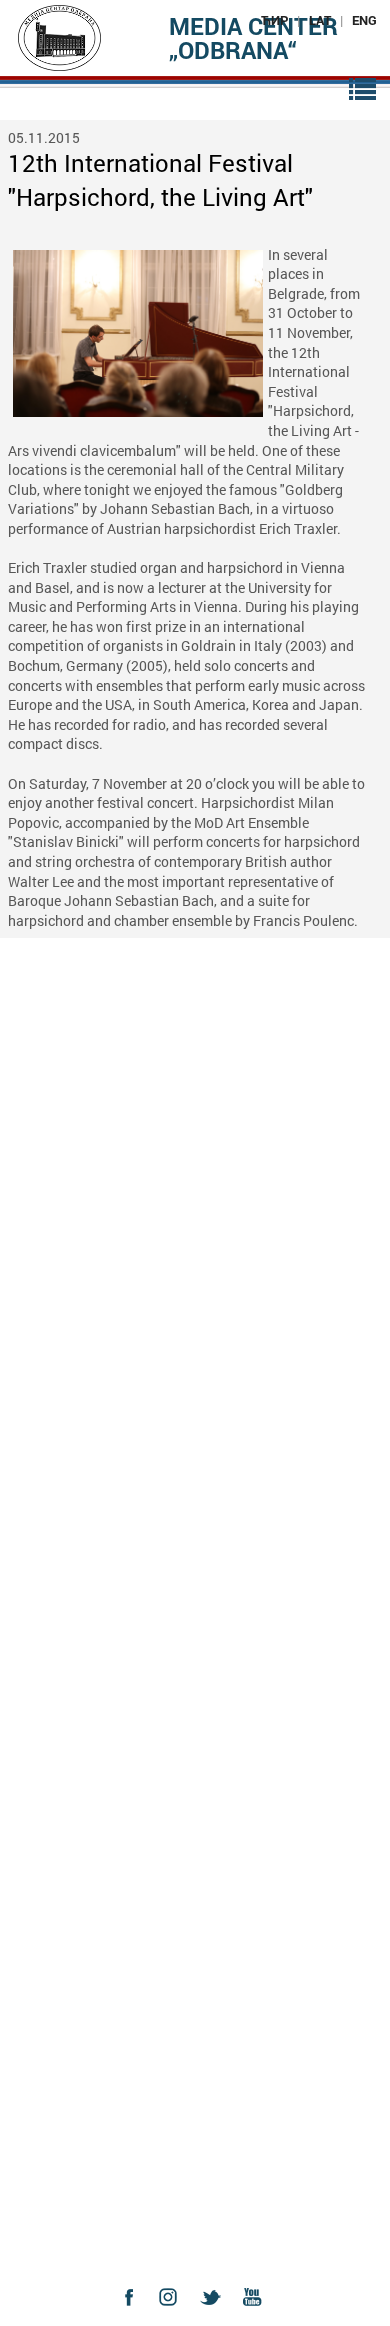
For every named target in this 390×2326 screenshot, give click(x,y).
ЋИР (274, 20)
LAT (320, 20)
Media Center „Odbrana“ (253, 38)
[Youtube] (257, 2314)
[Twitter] (216, 2314)
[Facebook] (134, 2314)
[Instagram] (175, 2314)
